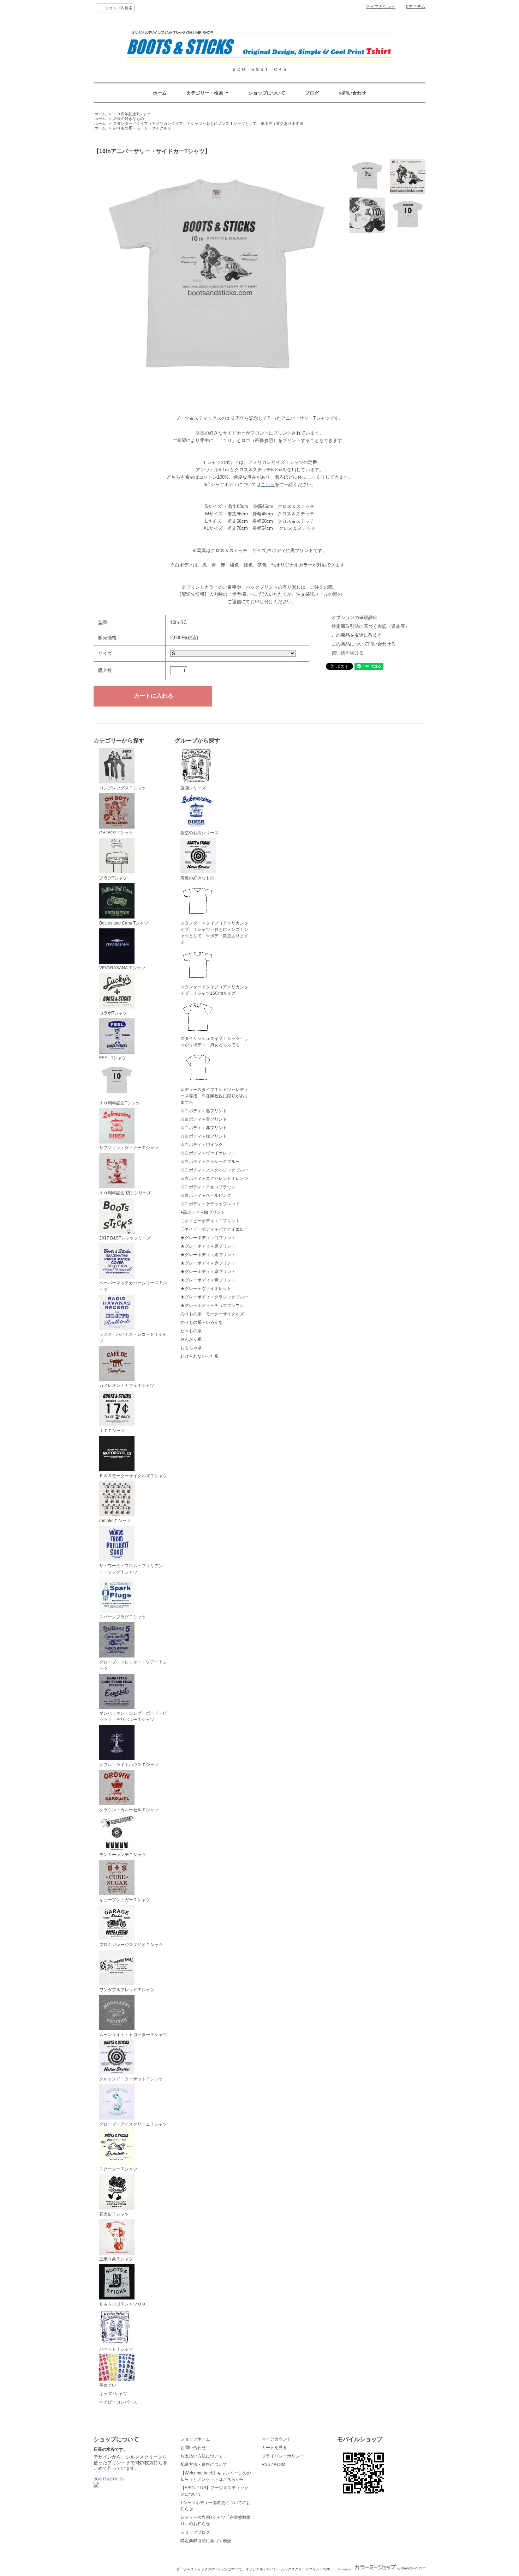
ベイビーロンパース (118, 2402)
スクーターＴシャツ (118, 2169)
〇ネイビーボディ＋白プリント (210, 1221)
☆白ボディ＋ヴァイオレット (208, 1153)
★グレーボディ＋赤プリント (208, 1263)
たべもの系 (191, 1331)
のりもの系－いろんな (202, 1322)
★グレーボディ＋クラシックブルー (214, 1297)
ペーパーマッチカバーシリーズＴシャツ (133, 1286)
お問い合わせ (352, 93)
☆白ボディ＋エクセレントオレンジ (214, 1178)
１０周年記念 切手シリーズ (125, 1193)
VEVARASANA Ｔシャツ (122, 968)
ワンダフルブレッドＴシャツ (127, 1990)
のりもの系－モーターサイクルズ (142, 128)
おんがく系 (191, 1339)
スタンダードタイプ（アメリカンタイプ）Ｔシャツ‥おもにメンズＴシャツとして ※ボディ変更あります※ (208, 123)
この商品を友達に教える (357, 635)
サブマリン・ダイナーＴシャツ (129, 1148)
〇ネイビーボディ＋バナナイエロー (214, 1229)
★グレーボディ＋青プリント (208, 1280)
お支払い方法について (202, 2456)
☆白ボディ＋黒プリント (204, 1111)
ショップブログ (195, 2532)
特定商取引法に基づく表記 (206, 2541)
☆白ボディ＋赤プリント (204, 1128)
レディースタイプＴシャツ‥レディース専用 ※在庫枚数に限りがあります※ (214, 1096)
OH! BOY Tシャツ (116, 833)
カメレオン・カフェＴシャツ (127, 1386)
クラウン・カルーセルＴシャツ (129, 1810)
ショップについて (267, 93)
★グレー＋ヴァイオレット (206, 1289)
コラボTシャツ (113, 1013)
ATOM (279, 2465)
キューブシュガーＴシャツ (125, 1900)
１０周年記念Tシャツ (132, 114)
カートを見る (274, 2448)
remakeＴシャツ (115, 1521)
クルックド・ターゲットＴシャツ (131, 2079)
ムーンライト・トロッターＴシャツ (133, 2035)
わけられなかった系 (199, 1356)
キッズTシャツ (113, 2394)
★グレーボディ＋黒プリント (208, 1246)
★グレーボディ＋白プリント (208, 1238)
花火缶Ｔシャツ (114, 2214)
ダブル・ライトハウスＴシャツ (129, 1765)
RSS (266, 2465)
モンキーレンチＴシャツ (123, 1855)
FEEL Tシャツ (113, 1058)
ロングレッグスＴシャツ (123, 788)
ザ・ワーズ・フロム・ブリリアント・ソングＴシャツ (131, 1569)
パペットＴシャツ (116, 2349)
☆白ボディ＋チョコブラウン (208, 1187)
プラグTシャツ (113, 878)
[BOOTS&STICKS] (96, 2486)
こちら (268, 484)
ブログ (312, 93)
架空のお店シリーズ (199, 833)
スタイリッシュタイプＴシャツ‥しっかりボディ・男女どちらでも (214, 1042)
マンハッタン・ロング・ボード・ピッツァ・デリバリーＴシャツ (133, 1716)
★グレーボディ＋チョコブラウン (212, 1305)
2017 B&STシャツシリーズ (125, 1238)
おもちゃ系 (191, 1348)
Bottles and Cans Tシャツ (124, 923)
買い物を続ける (348, 653)
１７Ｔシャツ (112, 1431)
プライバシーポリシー (283, 2456)
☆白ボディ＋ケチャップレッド (210, 1204)
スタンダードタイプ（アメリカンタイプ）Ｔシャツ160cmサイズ (214, 990)
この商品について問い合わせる (364, 644)
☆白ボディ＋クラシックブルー (210, 1162)
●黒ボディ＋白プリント (203, 1212)
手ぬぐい (108, 2385)
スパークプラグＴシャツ (123, 1617)
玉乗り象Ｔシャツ (116, 2259)
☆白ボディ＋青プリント (204, 1119)
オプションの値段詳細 (354, 617)
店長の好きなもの (129, 119)
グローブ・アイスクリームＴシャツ (133, 2124)
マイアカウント (381, 7)
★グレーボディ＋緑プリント (208, 1272)
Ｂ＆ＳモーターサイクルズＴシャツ (133, 1476)
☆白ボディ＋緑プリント (204, 1136)
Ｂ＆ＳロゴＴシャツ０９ (123, 2304)
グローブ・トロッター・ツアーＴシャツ (133, 1665)
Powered (346, 2569)
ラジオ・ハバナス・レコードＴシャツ (133, 1338)
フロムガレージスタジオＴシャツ (131, 1945)
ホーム (160, 93)
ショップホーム (195, 2439)
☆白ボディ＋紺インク (202, 1145)
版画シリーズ (193, 788)
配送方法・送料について (204, 2465)
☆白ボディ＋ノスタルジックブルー (214, 1170)
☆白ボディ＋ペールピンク (206, 1195)
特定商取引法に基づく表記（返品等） (371, 626)
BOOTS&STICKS (109, 2479)
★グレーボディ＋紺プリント (208, 1255)
